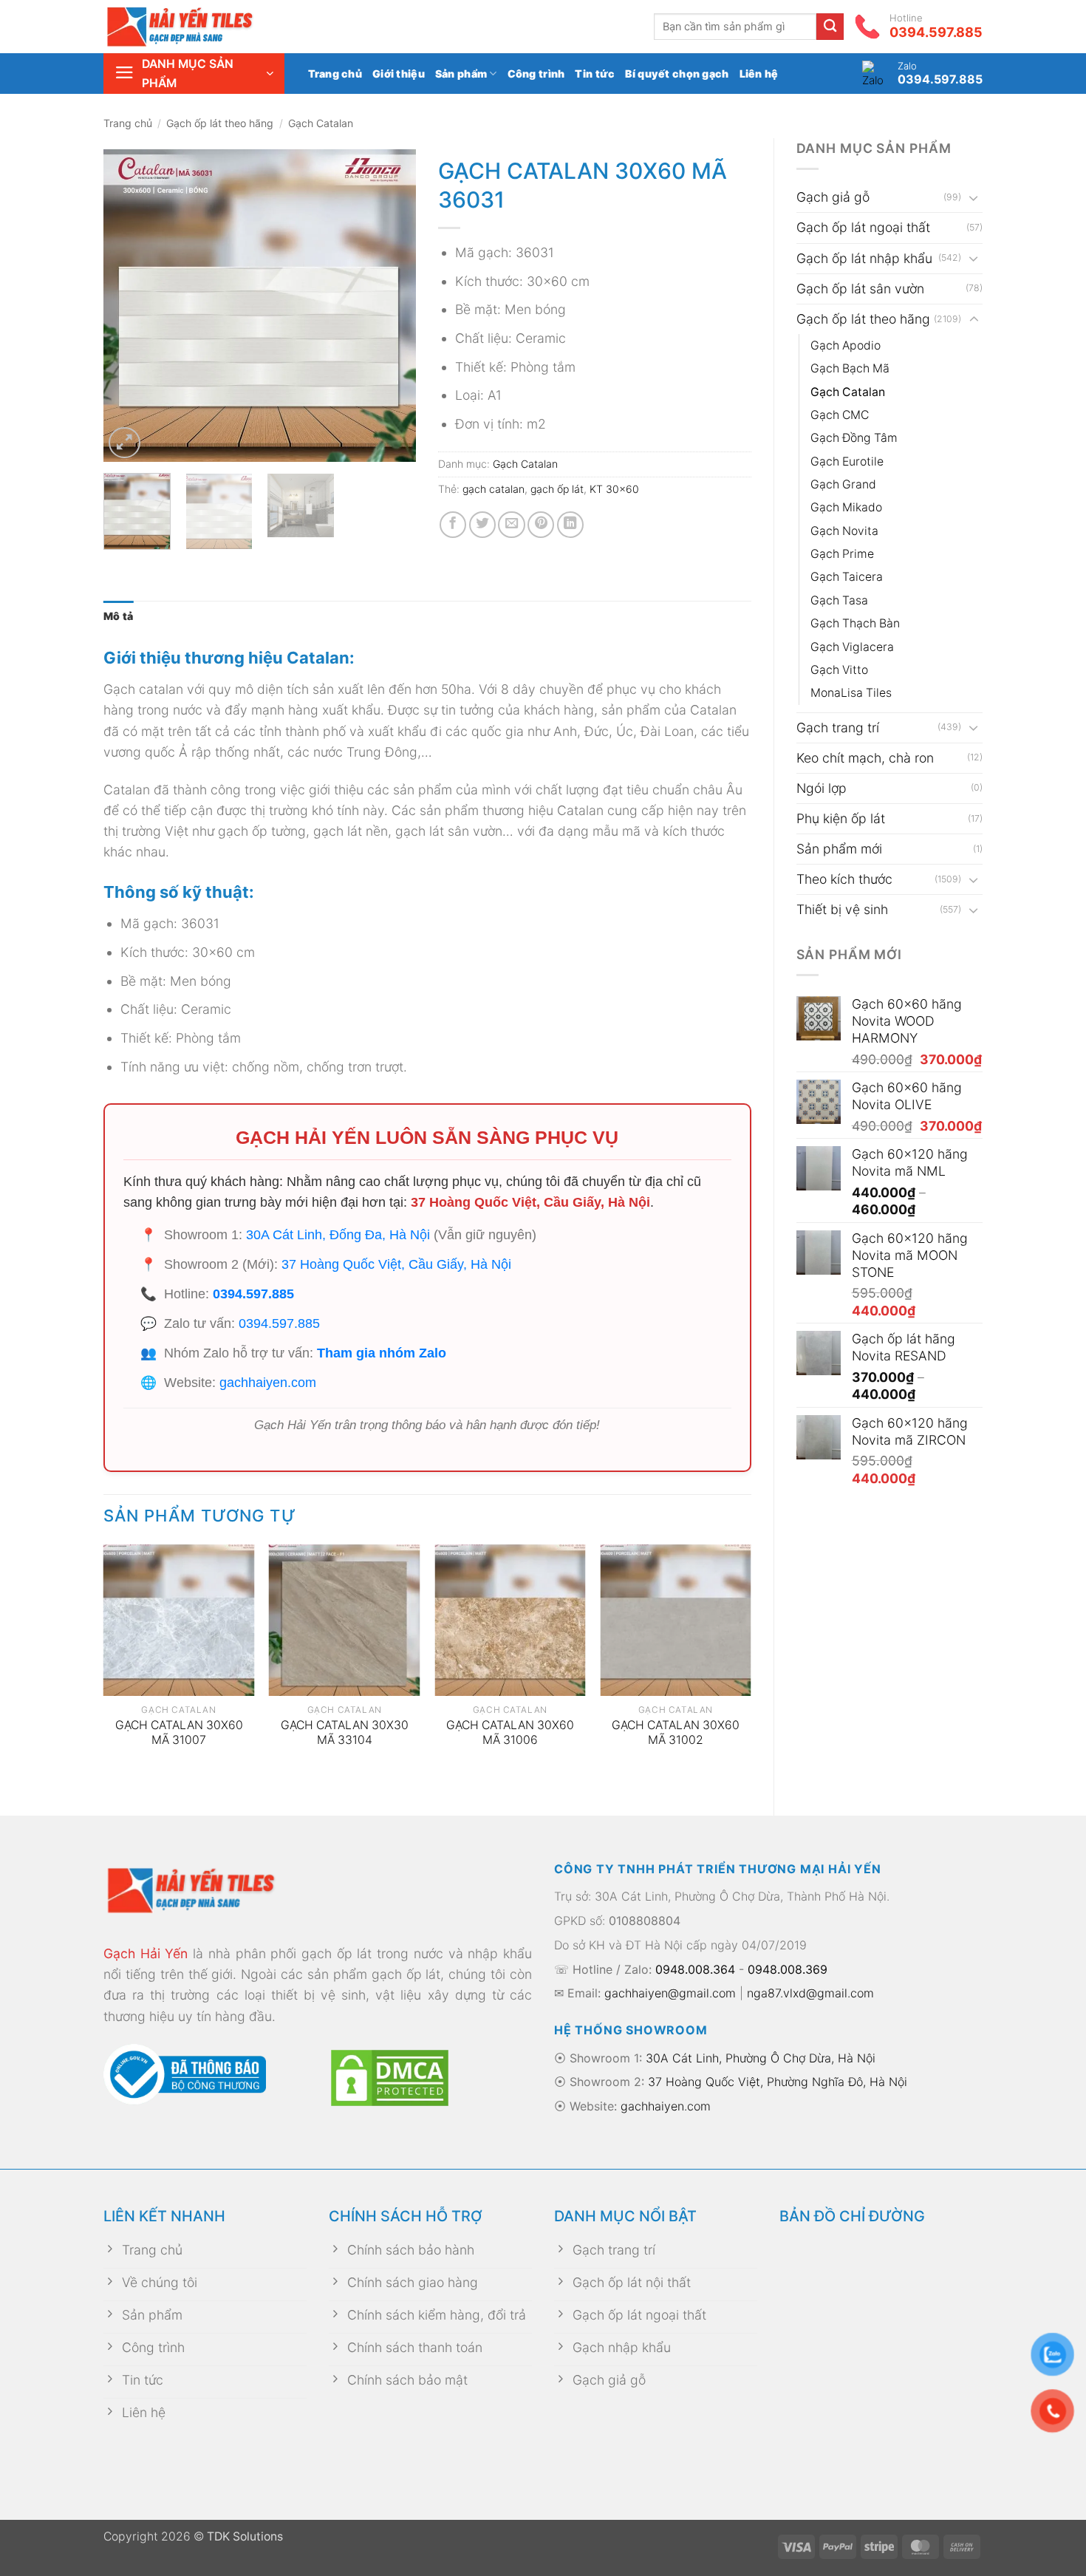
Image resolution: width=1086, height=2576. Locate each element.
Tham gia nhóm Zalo (382, 1353)
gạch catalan (494, 489)
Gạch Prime (842, 554)
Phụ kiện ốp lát (841, 818)
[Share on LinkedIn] (570, 525)
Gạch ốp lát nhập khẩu (864, 258)
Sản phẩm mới (839, 849)
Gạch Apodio (846, 345)
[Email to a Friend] (511, 525)
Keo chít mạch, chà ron (865, 758)
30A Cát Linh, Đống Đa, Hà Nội (338, 1235)
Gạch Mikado (846, 507)
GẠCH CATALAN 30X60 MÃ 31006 (510, 1733)
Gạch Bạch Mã (850, 368)
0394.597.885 (253, 1294)
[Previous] (129, 306)
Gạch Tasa (839, 600)
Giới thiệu (399, 74)
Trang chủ (335, 74)
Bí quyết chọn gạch (677, 74)
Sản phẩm (461, 74)
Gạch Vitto (839, 670)
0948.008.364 (695, 1969)
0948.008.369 (788, 1969)
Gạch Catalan (321, 123)
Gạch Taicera (847, 577)
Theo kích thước (844, 879)
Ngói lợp (822, 788)
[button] (194, 74)
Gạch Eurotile (847, 461)
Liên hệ (759, 74)
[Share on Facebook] (453, 525)
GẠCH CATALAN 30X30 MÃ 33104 (345, 1733)
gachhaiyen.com (268, 1383)
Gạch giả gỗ (833, 197)
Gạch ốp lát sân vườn (860, 289)
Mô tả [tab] (118, 616)
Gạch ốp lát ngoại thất (863, 227)
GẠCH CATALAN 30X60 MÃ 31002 (676, 1733)
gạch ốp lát (557, 489)
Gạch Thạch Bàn (855, 623)
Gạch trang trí (838, 728)
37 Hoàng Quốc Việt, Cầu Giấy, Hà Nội (530, 1202)
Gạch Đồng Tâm (854, 438)
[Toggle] (974, 198)
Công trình (536, 74)
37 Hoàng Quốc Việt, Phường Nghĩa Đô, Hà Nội (778, 2082)
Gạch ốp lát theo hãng (220, 123)
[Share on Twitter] (482, 525)
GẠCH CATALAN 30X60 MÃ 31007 (179, 1733)
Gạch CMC (840, 415)
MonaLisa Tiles (851, 693)
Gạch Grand (843, 484)
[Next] (392, 306)
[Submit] (830, 27)
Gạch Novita (844, 531)
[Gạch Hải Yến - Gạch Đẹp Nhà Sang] (203, 27)
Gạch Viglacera (852, 647)
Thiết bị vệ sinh (842, 909)
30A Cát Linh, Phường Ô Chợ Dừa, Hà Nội (761, 2058)
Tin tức (595, 74)
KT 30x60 (614, 489)
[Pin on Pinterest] (541, 525)
